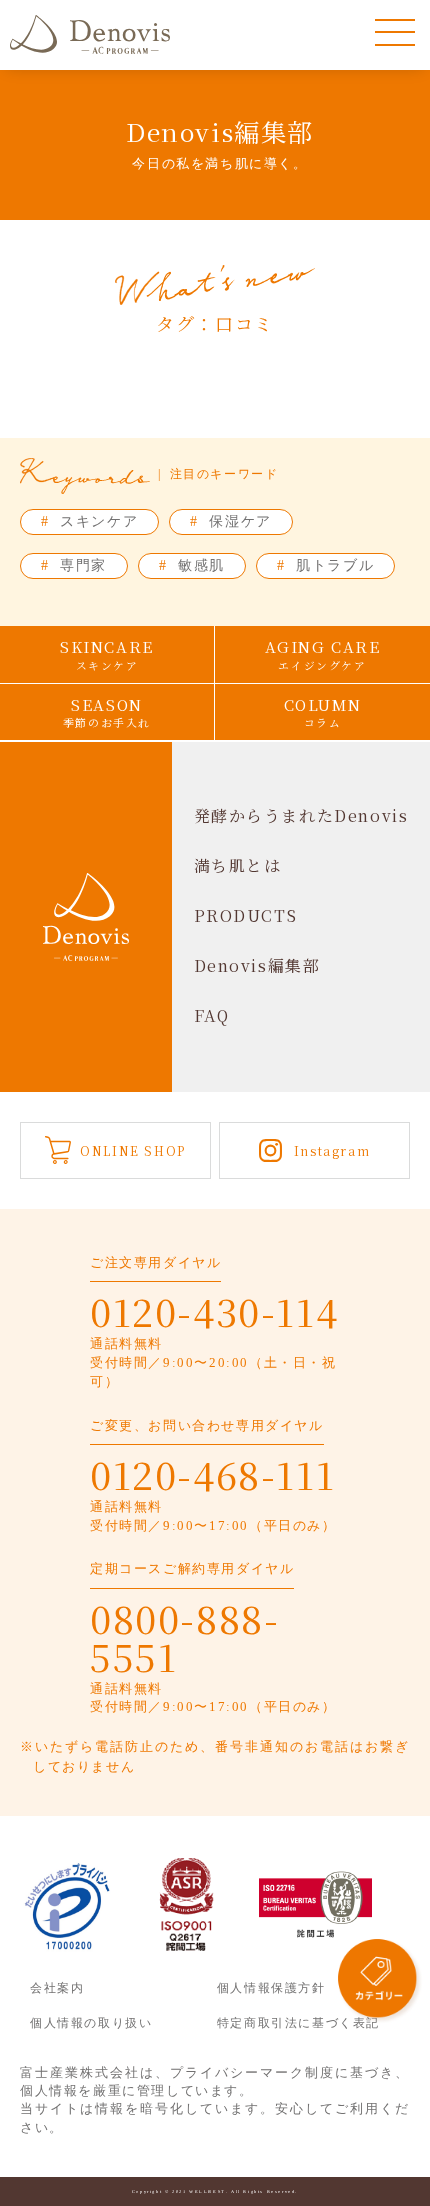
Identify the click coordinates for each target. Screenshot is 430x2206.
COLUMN (323, 712)
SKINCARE (107, 654)
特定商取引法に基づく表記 (298, 2023)
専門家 (74, 565)
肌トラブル (325, 565)
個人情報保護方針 (271, 1988)
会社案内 (57, 1988)
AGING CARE (323, 654)
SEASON (107, 712)
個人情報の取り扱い (91, 2023)
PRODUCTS (246, 915)
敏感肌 (192, 565)
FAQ (212, 1015)
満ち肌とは (238, 865)
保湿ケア (231, 521)
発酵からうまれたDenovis (301, 815)
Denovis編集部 (257, 965)
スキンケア (89, 521)
